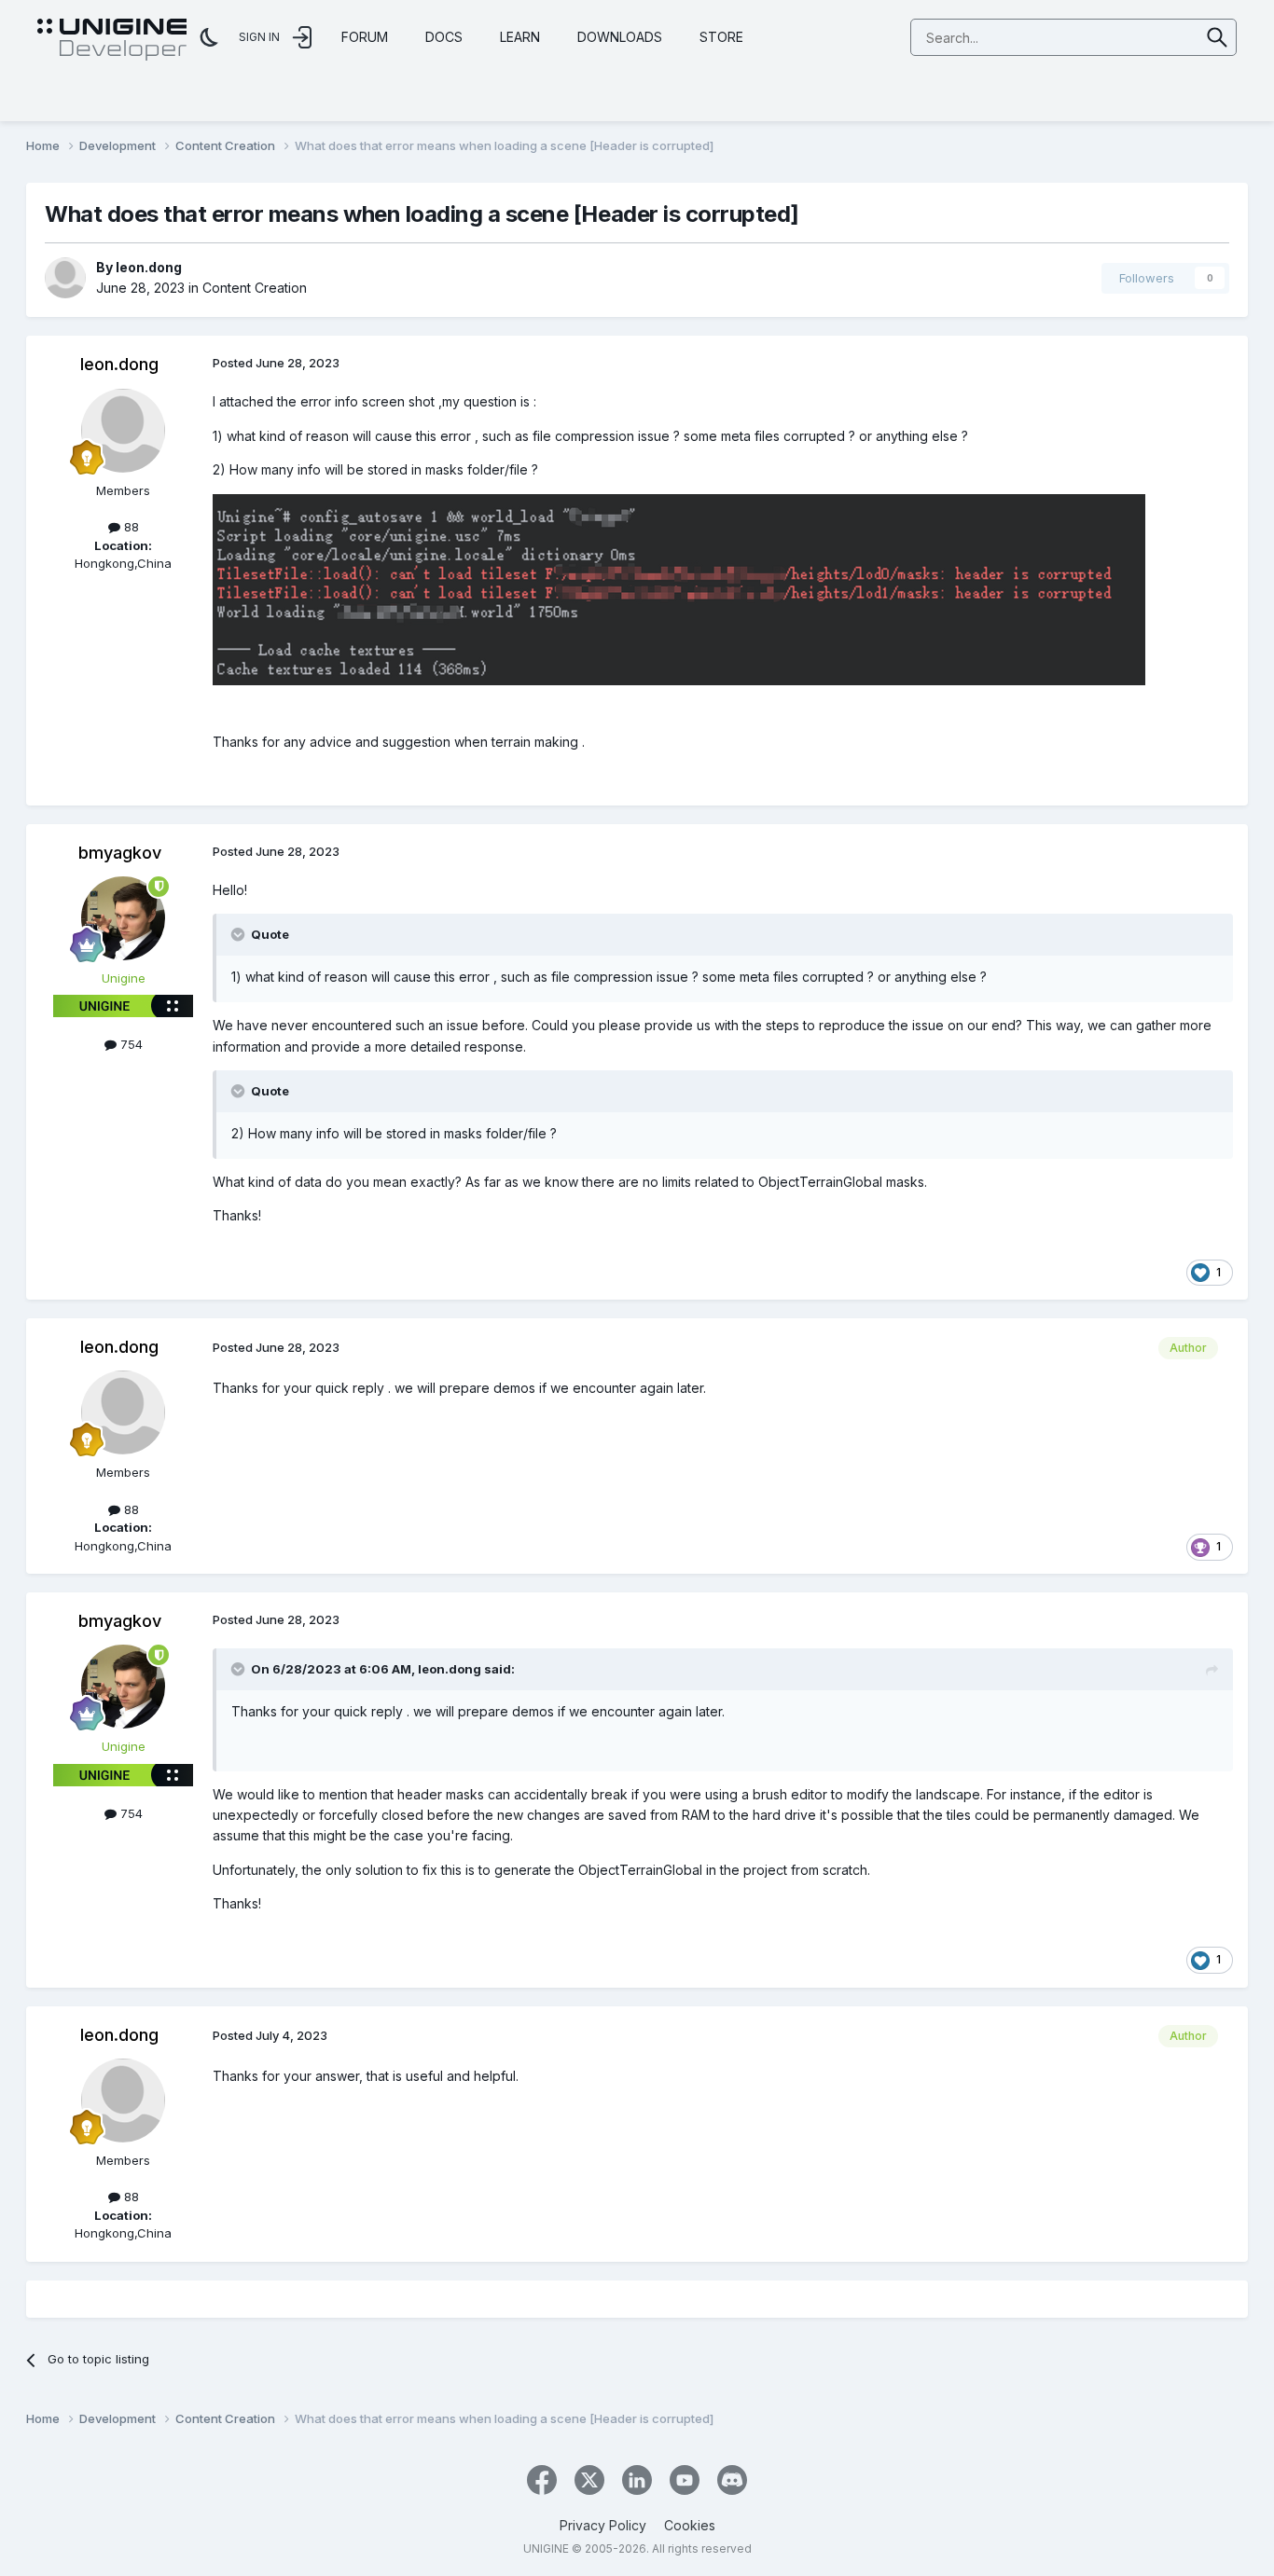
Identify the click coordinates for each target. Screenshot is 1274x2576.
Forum (365, 37)
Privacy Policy (603, 2525)
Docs (444, 37)
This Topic (1145, 37)
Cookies (690, 2525)
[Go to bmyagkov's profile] (123, 918)
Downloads (620, 37)
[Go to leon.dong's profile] (65, 278)
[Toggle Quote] (240, 934)
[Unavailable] (679, 588)
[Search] (1218, 37)
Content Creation (255, 288)
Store (721, 37)
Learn (520, 37)
